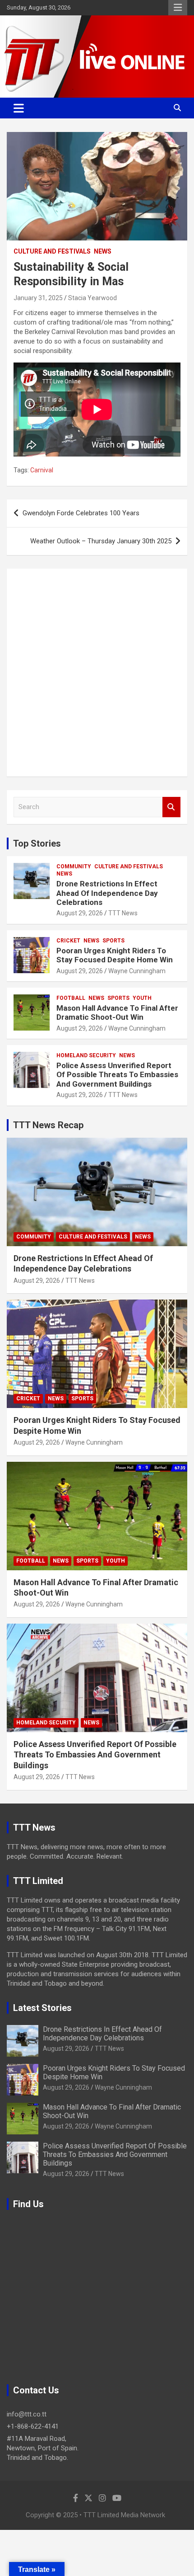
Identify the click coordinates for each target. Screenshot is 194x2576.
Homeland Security (86, 1055)
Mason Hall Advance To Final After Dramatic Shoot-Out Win (117, 1013)
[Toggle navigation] (19, 108)
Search (171, 807)
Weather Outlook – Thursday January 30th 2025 (101, 541)
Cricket (68, 941)
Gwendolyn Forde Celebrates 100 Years (81, 513)
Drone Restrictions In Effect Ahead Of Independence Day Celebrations (107, 893)
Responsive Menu (178, 8)
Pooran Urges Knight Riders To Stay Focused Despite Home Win (115, 955)
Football (71, 998)
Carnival (42, 470)
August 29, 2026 (80, 913)
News (103, 251)
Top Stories (37, 843)
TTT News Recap (48, 1125)
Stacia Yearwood (92, 298)
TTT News (123, 913)
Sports (113, 941)
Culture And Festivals (52, 251)
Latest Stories (42, 2008)
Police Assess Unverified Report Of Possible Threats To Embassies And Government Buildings (117, 1075)
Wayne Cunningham (137, 971)
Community (74, 867)
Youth (142, 998)
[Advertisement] (97, 673)
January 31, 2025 (38, 298)
